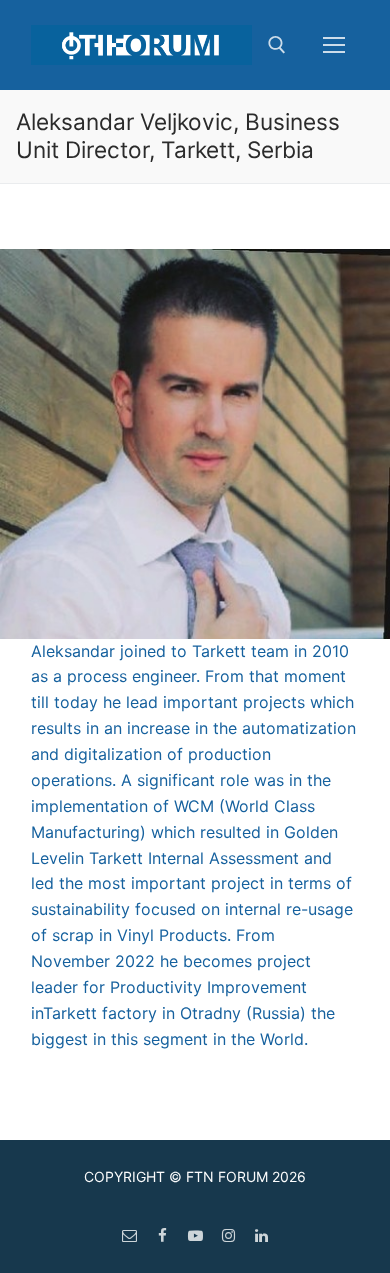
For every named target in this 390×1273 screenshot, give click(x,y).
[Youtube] (195, 1235)
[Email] (129, 1235)
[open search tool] (277, 45)
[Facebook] (162, 1235)
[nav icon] (334, 45)
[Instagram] (228, 1235)
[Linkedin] (261, 1235)
